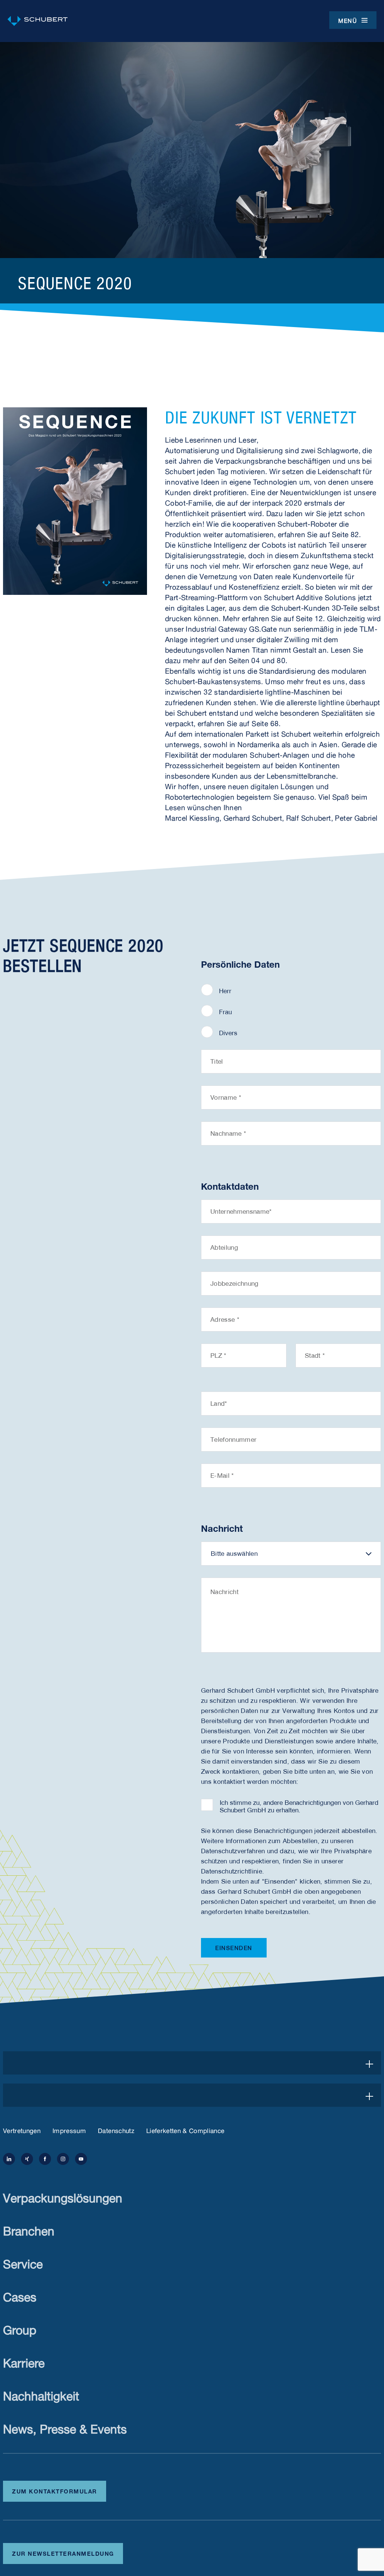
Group (20, 2328)
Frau (225, 1012)
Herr (225, 991)
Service (23, 2262)
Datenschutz (116, 2130)
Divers (228, 1033)
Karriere (24, 2361)
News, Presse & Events (65, 2427)
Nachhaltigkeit (41, 2394)
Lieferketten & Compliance (185, 2130)
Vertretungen (22, 2130)
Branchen (29, 2229)
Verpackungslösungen (63, 2196)
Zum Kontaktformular (55, 2490)
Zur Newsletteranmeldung (63, 2553)
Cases (20, 2295)
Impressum (69, 2130)
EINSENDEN (234, 1948)
